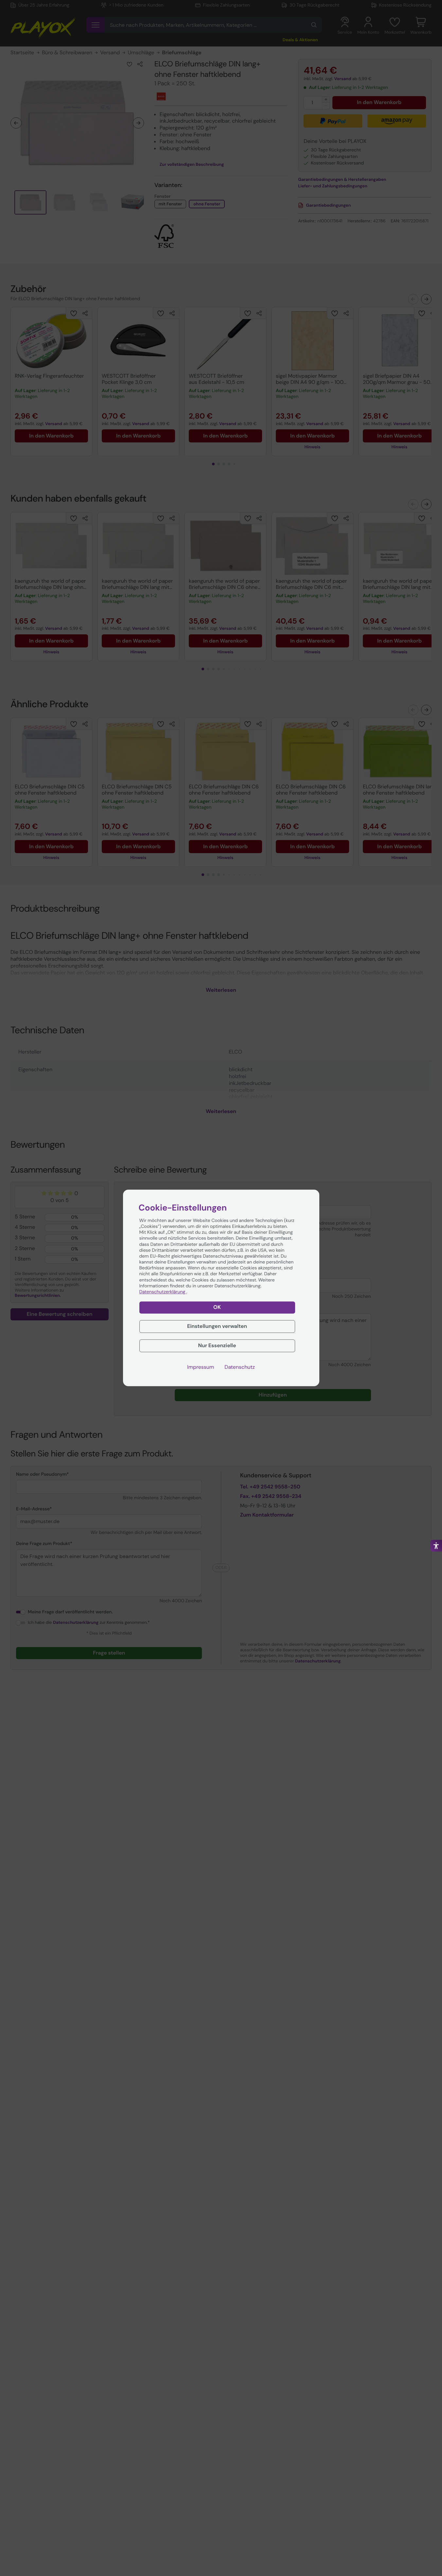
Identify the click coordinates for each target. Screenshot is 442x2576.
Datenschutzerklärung (163, 1292)
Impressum (201, 1367)
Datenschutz (240, 1367)
